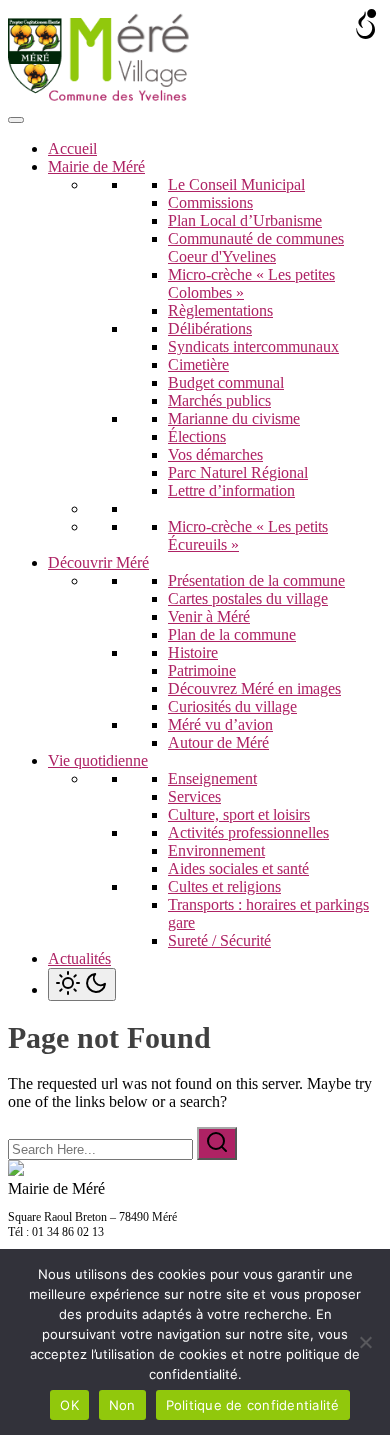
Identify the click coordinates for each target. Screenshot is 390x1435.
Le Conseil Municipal (236, 184)
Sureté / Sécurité (219, 940)
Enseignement (212, 778)
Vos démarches (215, 454)
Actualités (79, 958)
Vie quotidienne (98, 760)
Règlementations (220, 310)
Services (194, 796)
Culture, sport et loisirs (239, 814)
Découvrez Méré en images (254, 688)
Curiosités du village (232, 706)
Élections (197, 436)
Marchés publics (219, 400)
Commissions (210, 202)
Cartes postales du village (248, 598)
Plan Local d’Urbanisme (245, 220)
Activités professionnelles (248, 832)
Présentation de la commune (256, 580)
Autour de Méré (218, 742)
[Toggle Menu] (16, 120)
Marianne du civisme (234, 418)
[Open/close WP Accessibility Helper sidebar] (366, 24)
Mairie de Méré (96, 166)
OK (69, 1405)
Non (122, 1405)
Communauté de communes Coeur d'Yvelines (256, 247)
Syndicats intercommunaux (253, 346)
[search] (217, 1143)
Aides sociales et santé (238, 868)
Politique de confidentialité (253, 1405)
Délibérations (210, 328)
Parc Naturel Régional (238, 472)
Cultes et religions (224, 886)
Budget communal (226, 382)
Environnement (216, 850)
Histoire (193, 652)
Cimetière (198, 364)
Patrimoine (202, 670)
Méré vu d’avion (220, 724)
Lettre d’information (231, 490)
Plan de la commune (232, 634)
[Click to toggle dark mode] (82, 984)
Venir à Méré (209, 616)
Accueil (72, 148)
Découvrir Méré (98, 562)
